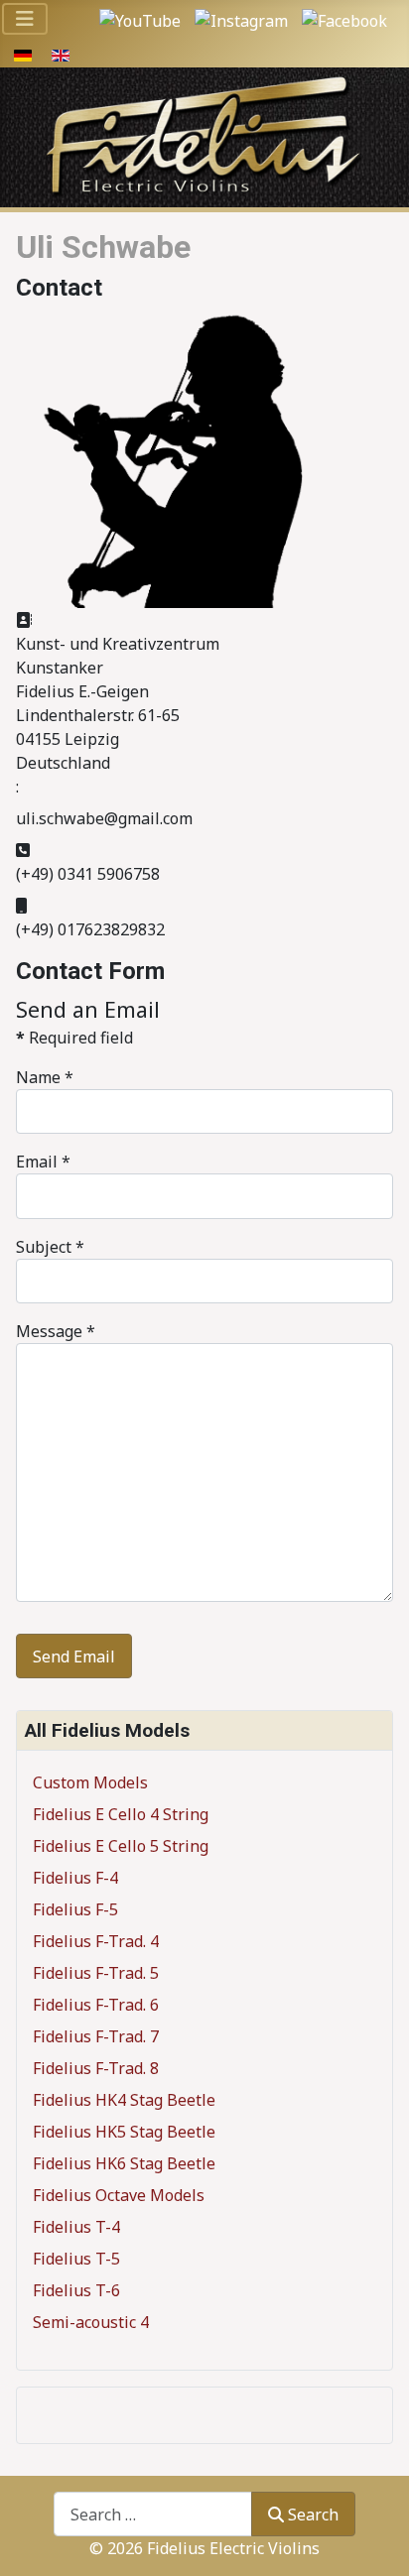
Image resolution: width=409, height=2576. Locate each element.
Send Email (74, 1656)
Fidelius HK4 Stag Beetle (124, 2100)
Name (45, 1077)
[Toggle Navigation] (25, 19)
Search (313, 2515)
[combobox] (153, 2514)
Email (43, 1162)
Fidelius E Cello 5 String (121, 1846)
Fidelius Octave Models (119, 2195)
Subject (50, 1247)
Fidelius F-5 (75, 1909)
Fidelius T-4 (76, 2227)
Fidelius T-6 (76, 2290)
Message (56, 1331)
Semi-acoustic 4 (91, 2322)
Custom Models (90, 1782)
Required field (74, 1038)
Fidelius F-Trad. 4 (96, 1941)
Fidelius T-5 (76, 2259)
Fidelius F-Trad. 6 (96, 2005)
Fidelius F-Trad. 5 (96, 1973)
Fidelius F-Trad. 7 (96, 2036)
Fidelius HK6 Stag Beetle (124, 2163)
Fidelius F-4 (75, 1878)
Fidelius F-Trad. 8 (96, 2068)
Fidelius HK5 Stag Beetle (124, 2132)
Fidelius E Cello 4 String (121, 1814)
